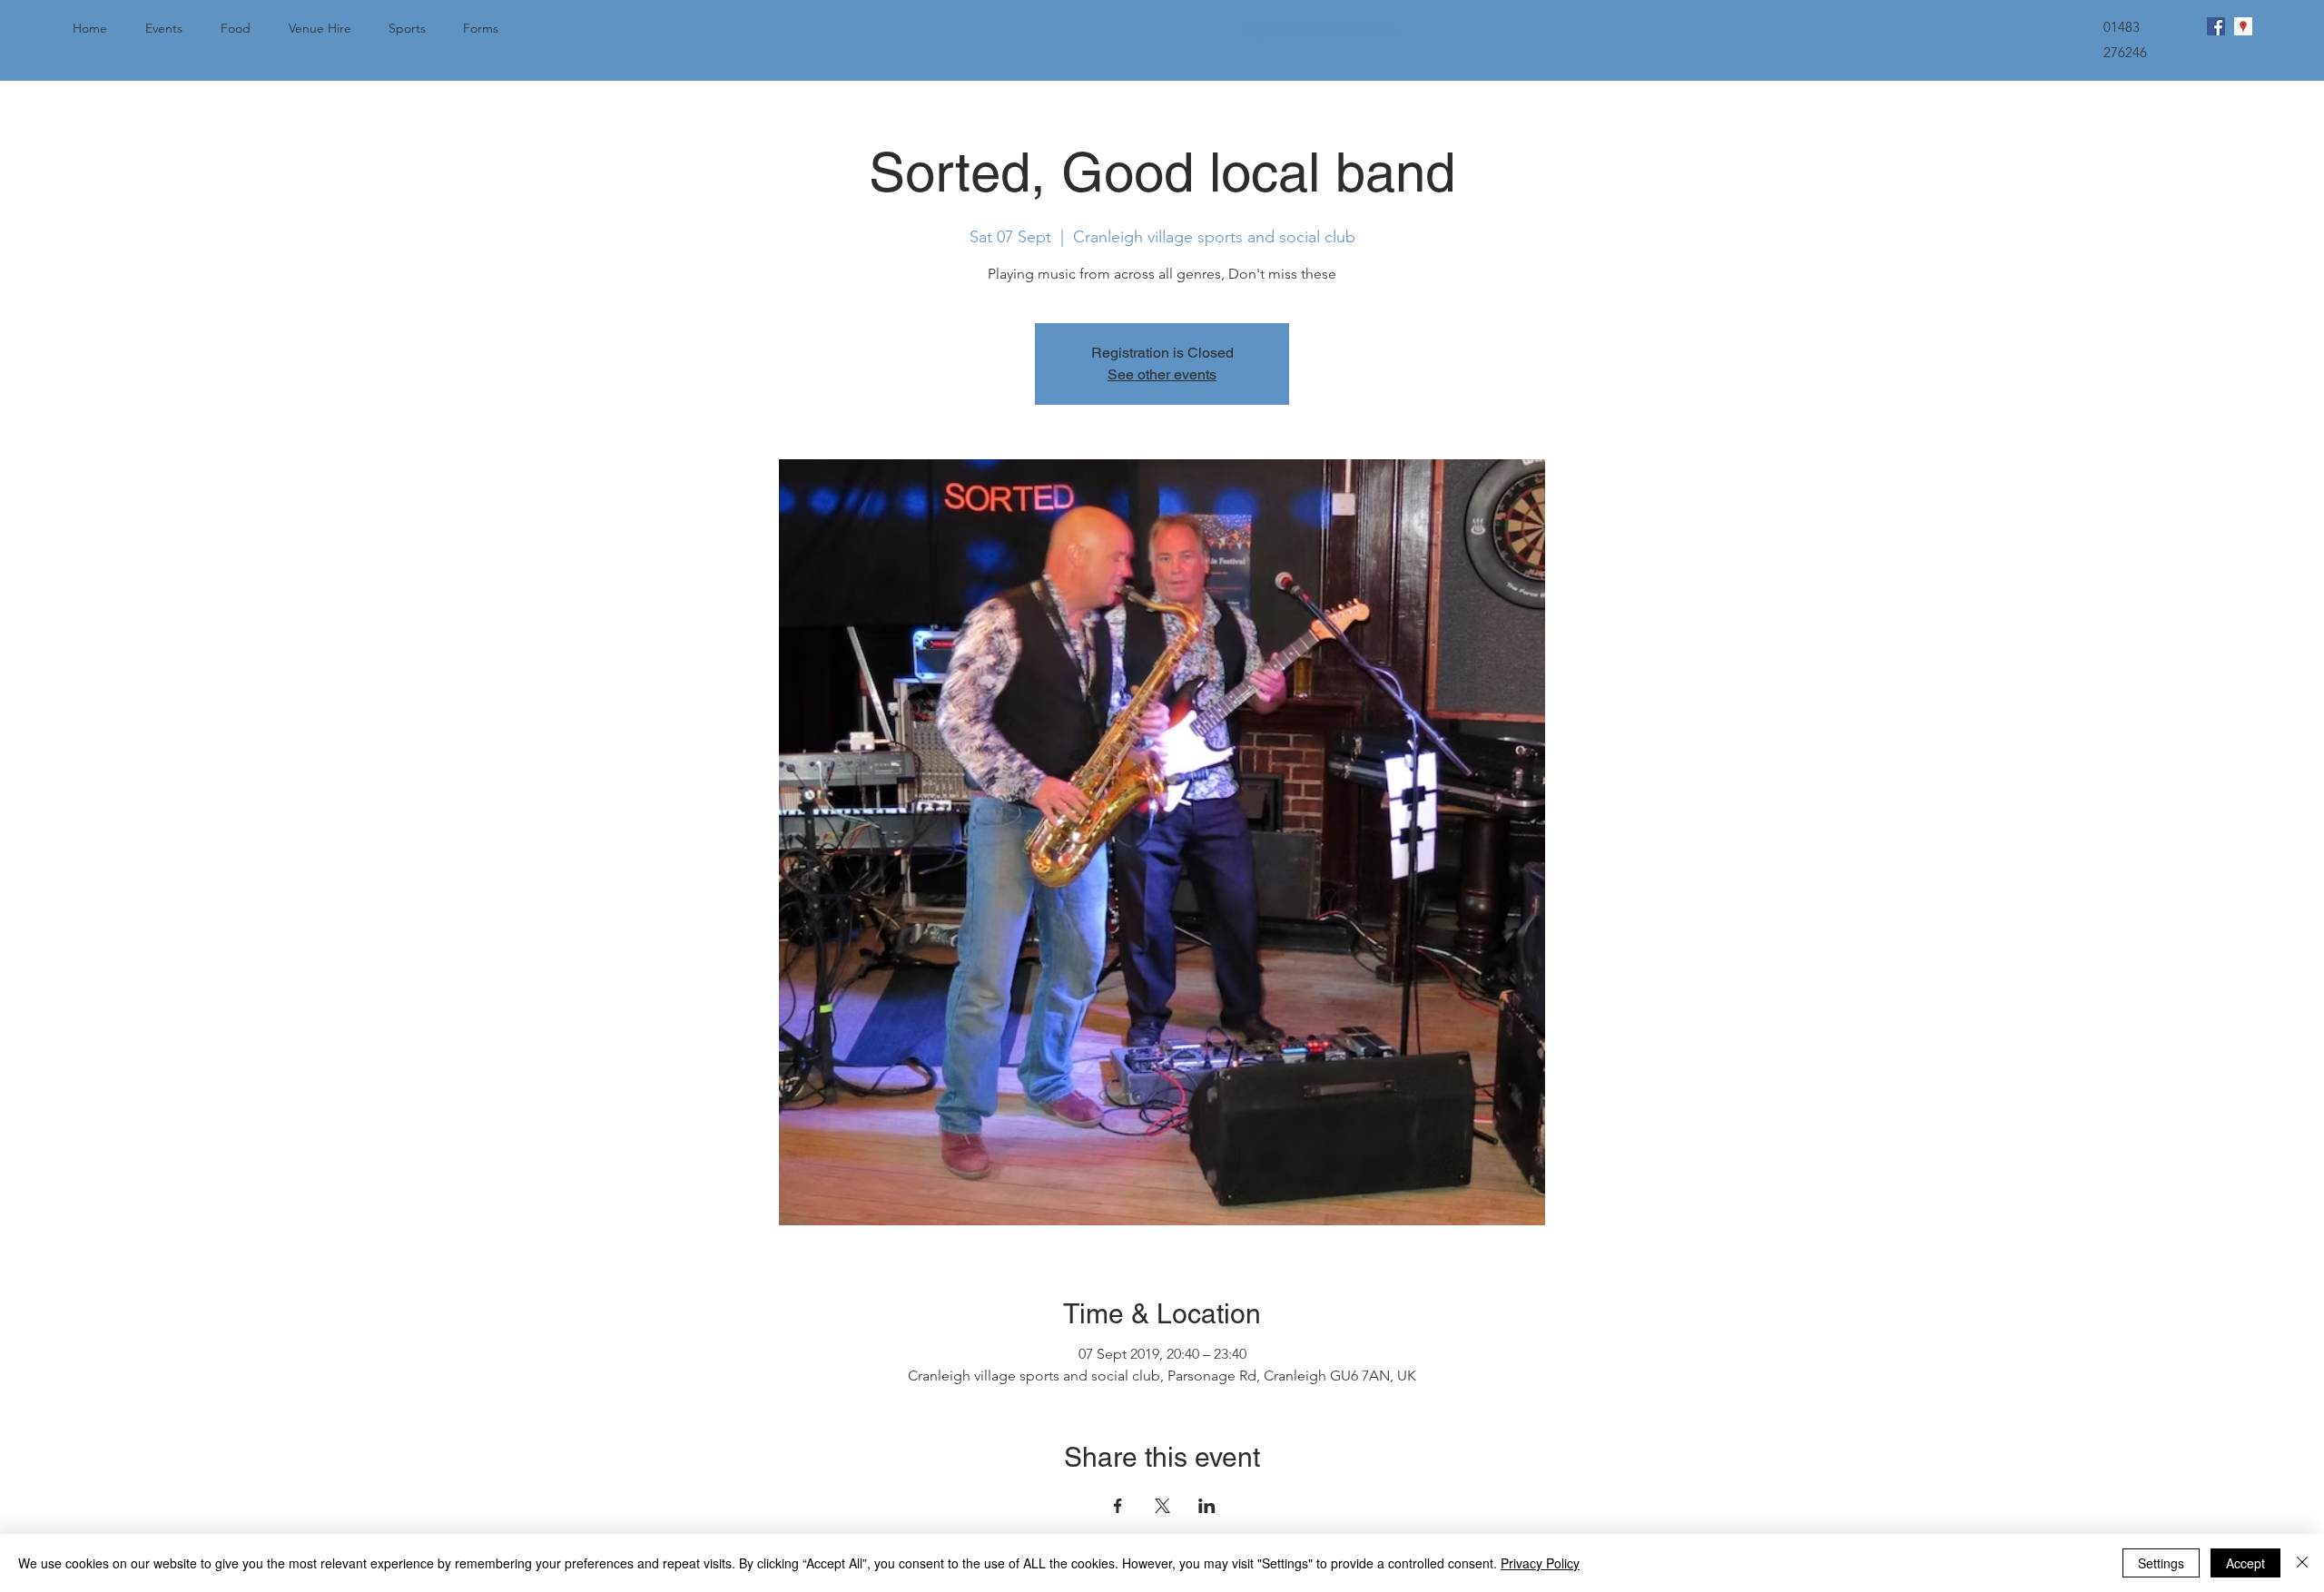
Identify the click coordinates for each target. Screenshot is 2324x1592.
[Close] (2302, 1563)
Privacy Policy (1540, 1563)
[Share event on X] (1162, 1506)
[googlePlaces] (2243, 26)
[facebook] (2216, 26)
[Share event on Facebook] (1118, 1506)
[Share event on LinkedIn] (1207, 1506)
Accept (2245, 1563)
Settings (2161, 1563)
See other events (1162, 374)
